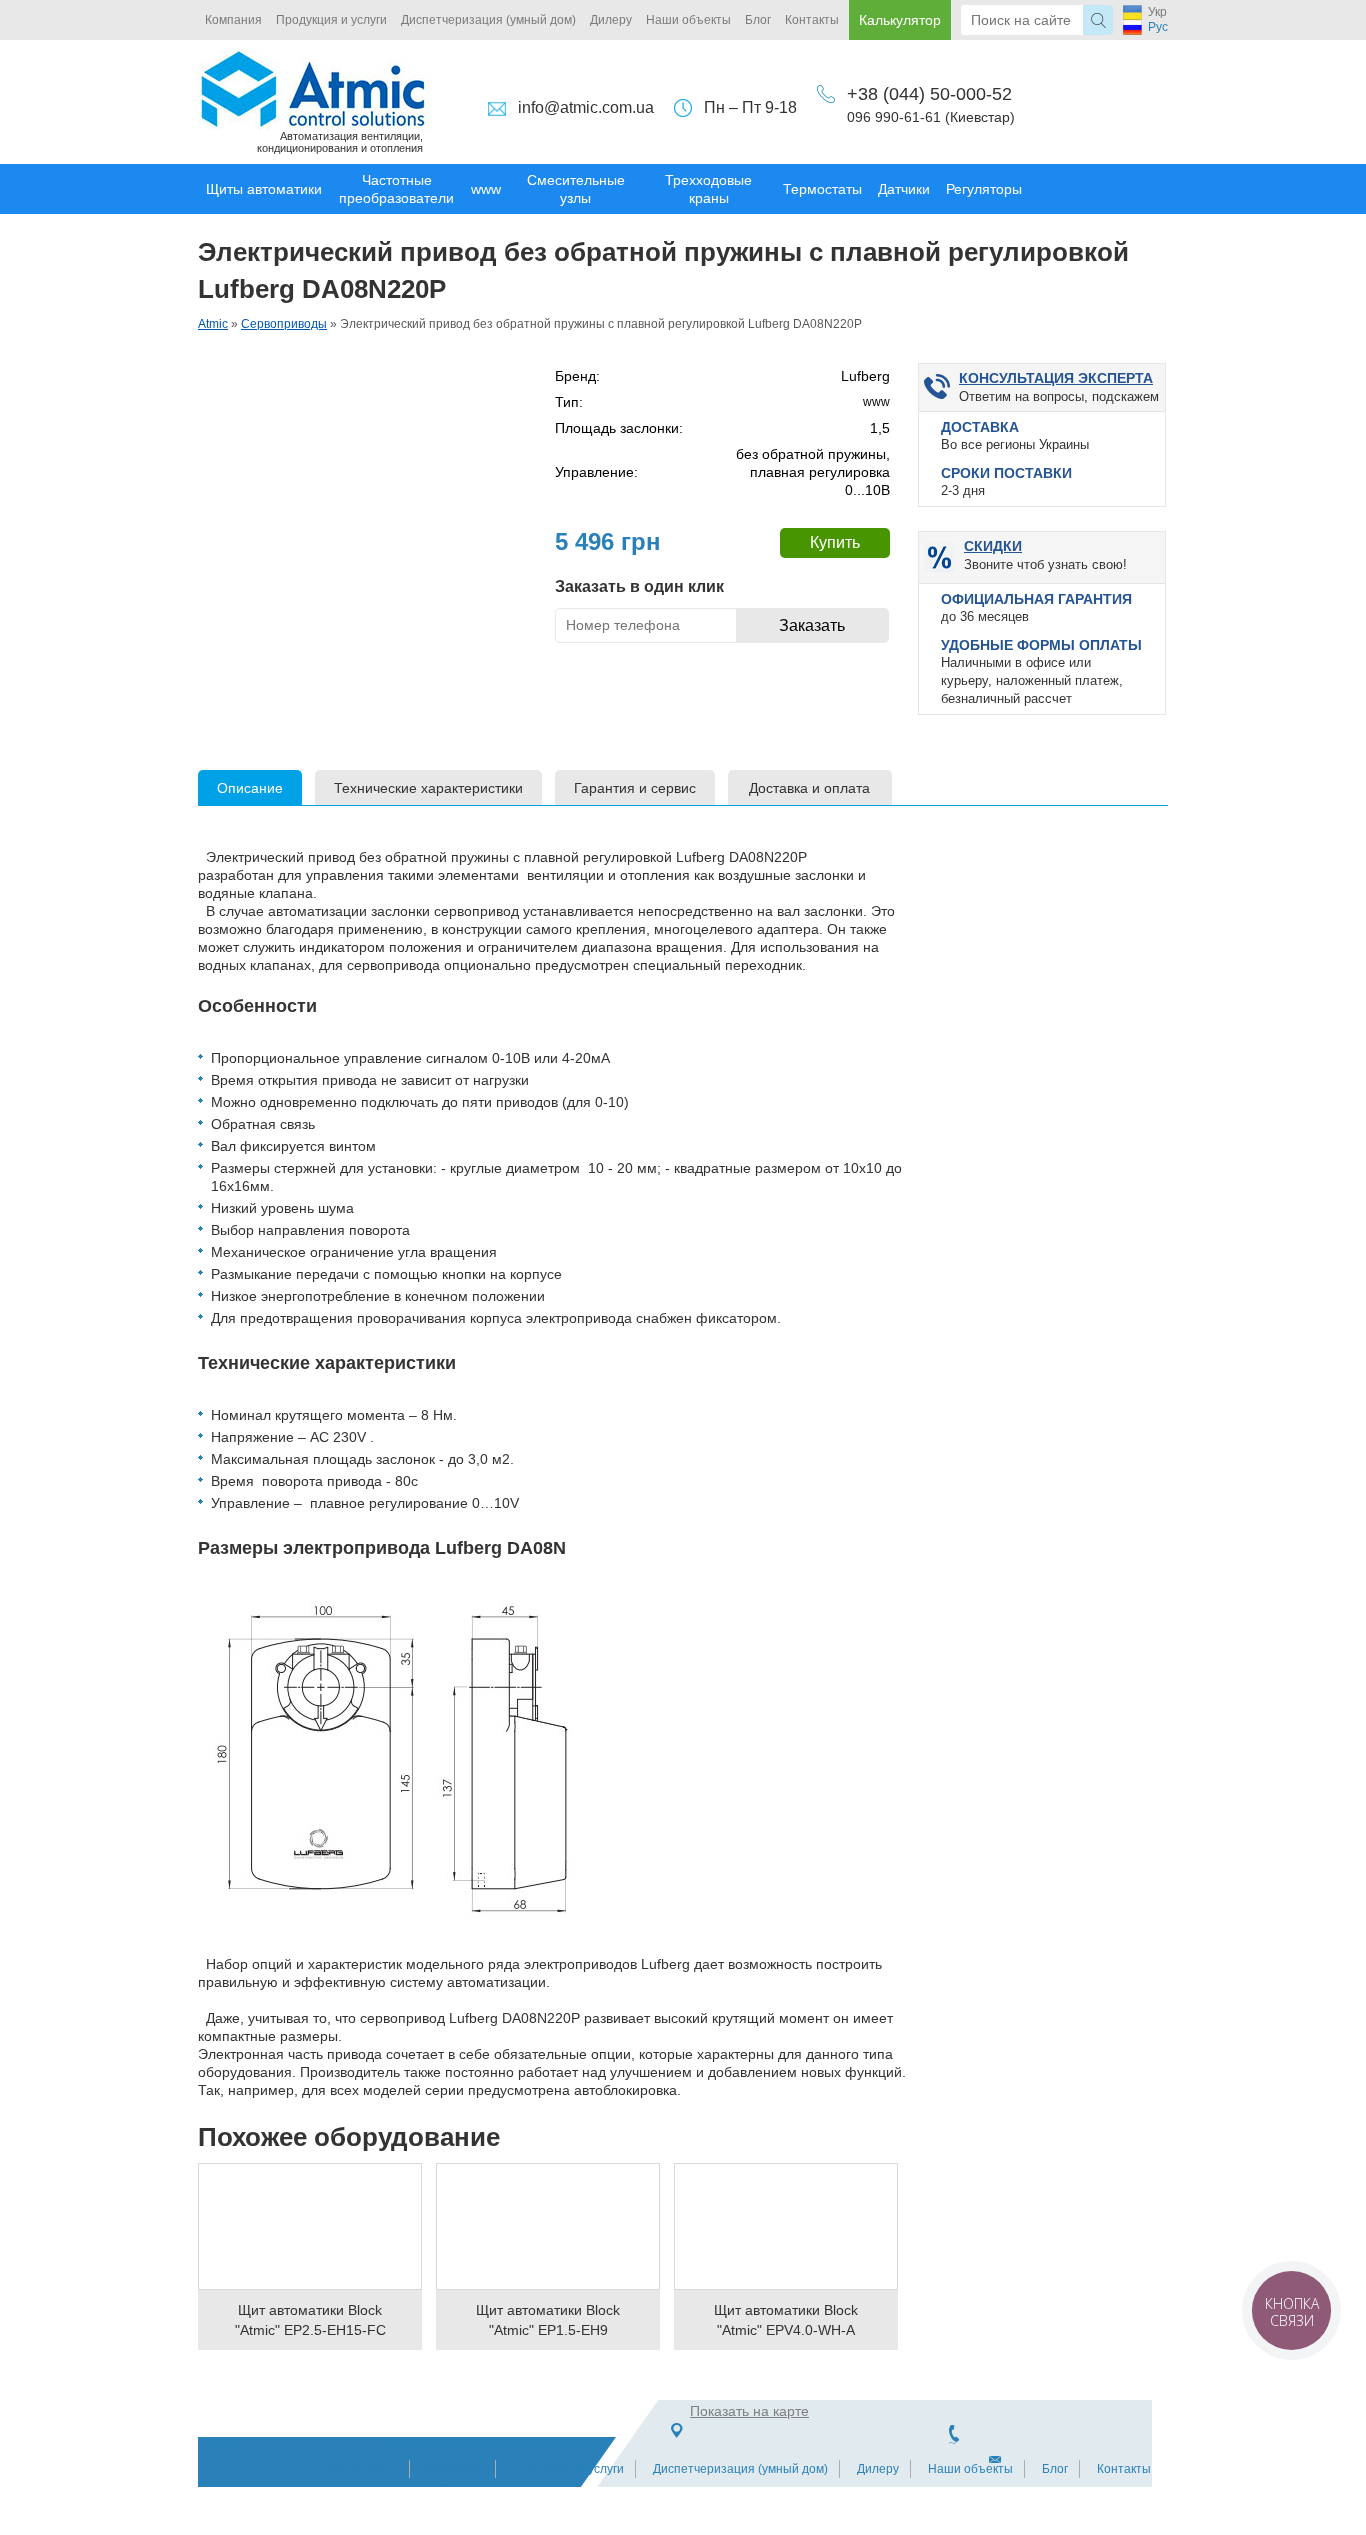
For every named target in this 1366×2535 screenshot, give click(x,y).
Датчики (904, 189)
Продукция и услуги (331, 20)
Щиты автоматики (264, 189)
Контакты (812, 20)
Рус (1158, 27)
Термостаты (822, 189)
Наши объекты (688, 20)
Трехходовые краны (708, 189)
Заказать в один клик (639, 586)
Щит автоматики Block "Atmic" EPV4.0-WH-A (786, 2320)
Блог (758, 20)
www (486, 189)
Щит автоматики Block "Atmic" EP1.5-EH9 (548, 2320)
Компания (233, 20)
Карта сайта (363, 2469)
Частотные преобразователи (396, 189)
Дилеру (611, 20)
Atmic (213, 324)
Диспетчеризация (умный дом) (488, 20)
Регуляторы (984, 189)
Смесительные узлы (576, 189)
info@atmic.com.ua (586, 107)
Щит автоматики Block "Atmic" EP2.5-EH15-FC (310, 2320)
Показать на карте (749, 2411)
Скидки (993, 546)
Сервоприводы (284, 324)
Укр (1157, 12)
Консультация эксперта (1056, 378)
